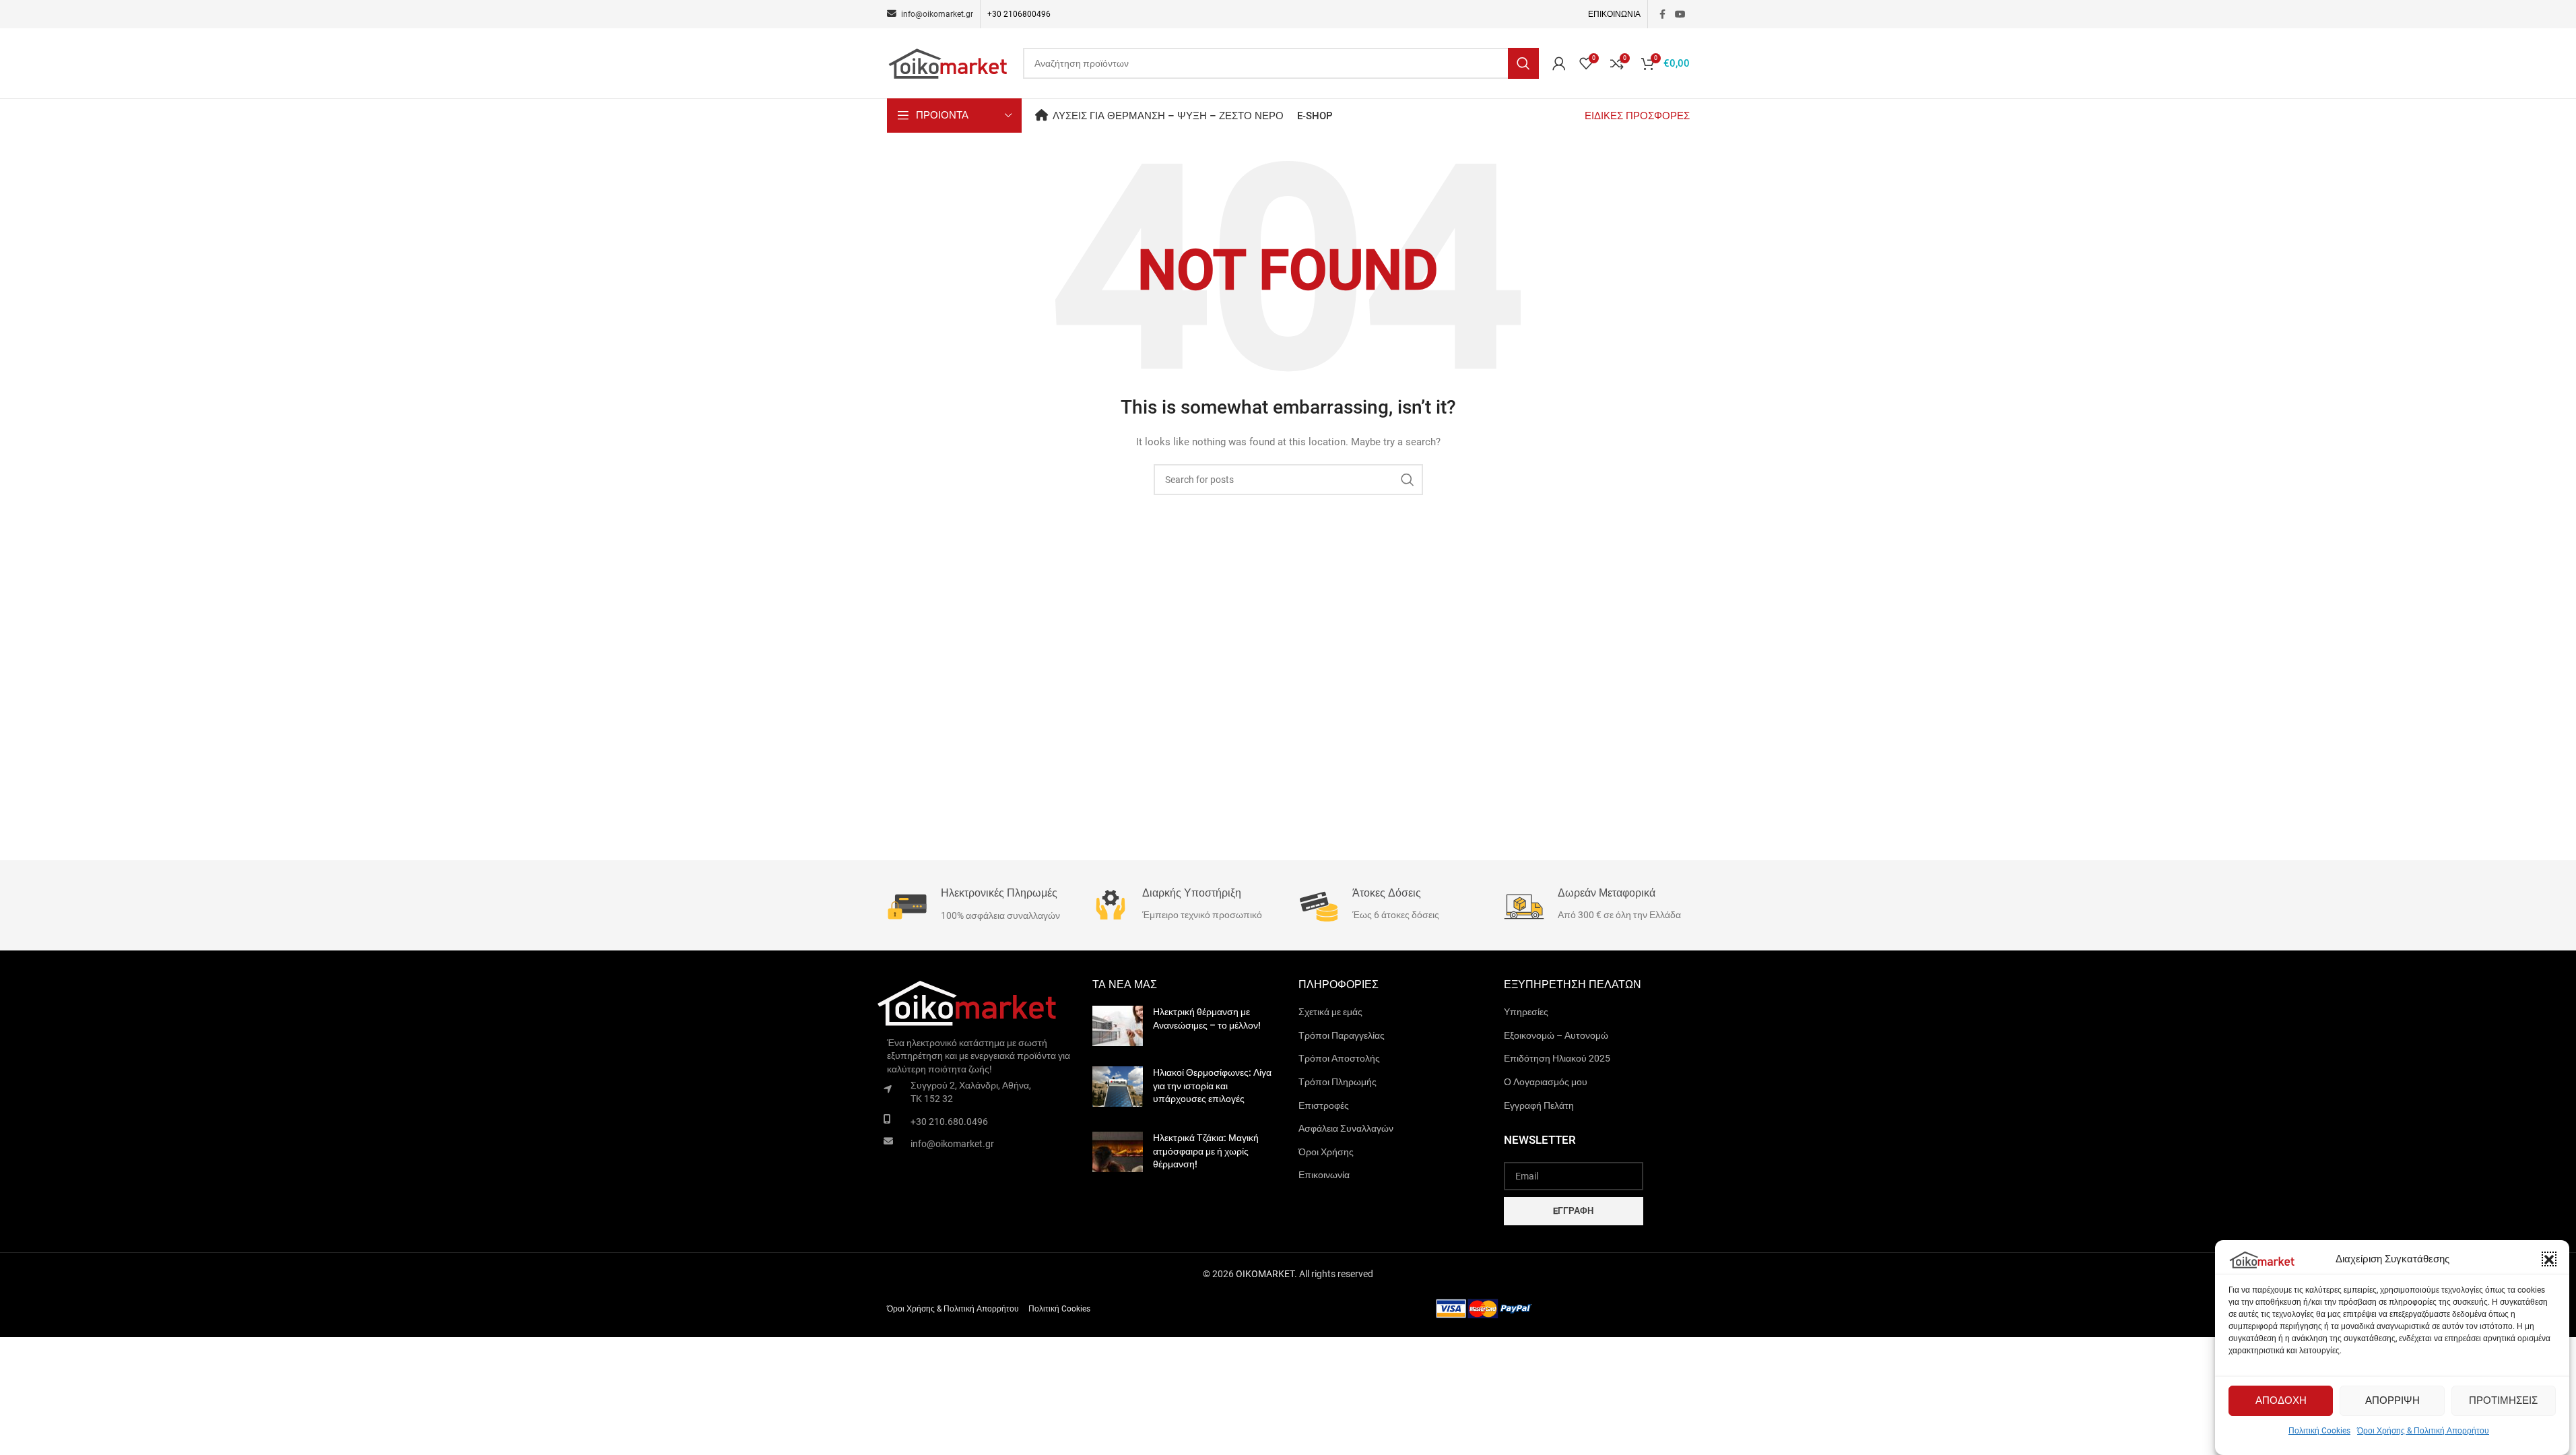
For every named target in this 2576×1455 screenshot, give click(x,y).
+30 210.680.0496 (949, 1122)
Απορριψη (2392, 1401)
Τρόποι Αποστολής (1339, 1058)
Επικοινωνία (1324, 1175)
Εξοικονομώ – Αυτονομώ (1556, 1035)
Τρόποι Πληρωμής (1337, 1082)
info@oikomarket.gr (952, 1144)
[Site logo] (948, 63)
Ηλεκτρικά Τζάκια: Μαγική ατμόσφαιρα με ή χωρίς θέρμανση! (1206, 1151)
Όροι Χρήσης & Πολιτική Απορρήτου (2423, 1431)
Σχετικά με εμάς (1330, 1012)
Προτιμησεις (2503, 1401)
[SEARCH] (1523, 63)
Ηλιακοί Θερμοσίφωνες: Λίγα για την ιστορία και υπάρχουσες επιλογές (1212, 1086)
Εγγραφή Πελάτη (1539, 1105)
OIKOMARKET (1265, 1274)
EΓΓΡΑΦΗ (1573, 1211)
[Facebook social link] (1663, 14)
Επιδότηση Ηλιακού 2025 (1557, 1058)
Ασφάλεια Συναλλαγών (1346, 1128)
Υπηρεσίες (1526, 1012)
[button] (2549, 1260)
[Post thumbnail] (1118, 1026)
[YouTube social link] (1680, 14)
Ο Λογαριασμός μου (1546, 1082)
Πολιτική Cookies (2319, 1431)
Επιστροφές (1324, 1105)
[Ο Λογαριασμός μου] (1559, 63)
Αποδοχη (2281, 1401)
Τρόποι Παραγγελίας (1342, 1035)
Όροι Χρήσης (1326, 1152)
